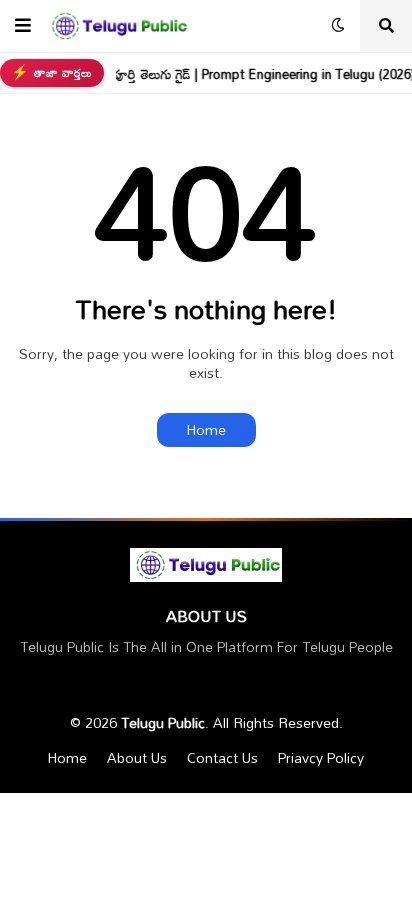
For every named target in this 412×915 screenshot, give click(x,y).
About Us (137, 758)
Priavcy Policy (321, 758)
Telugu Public (163, 722)
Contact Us (222, 758)
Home (206, 429)
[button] (23, 26)
